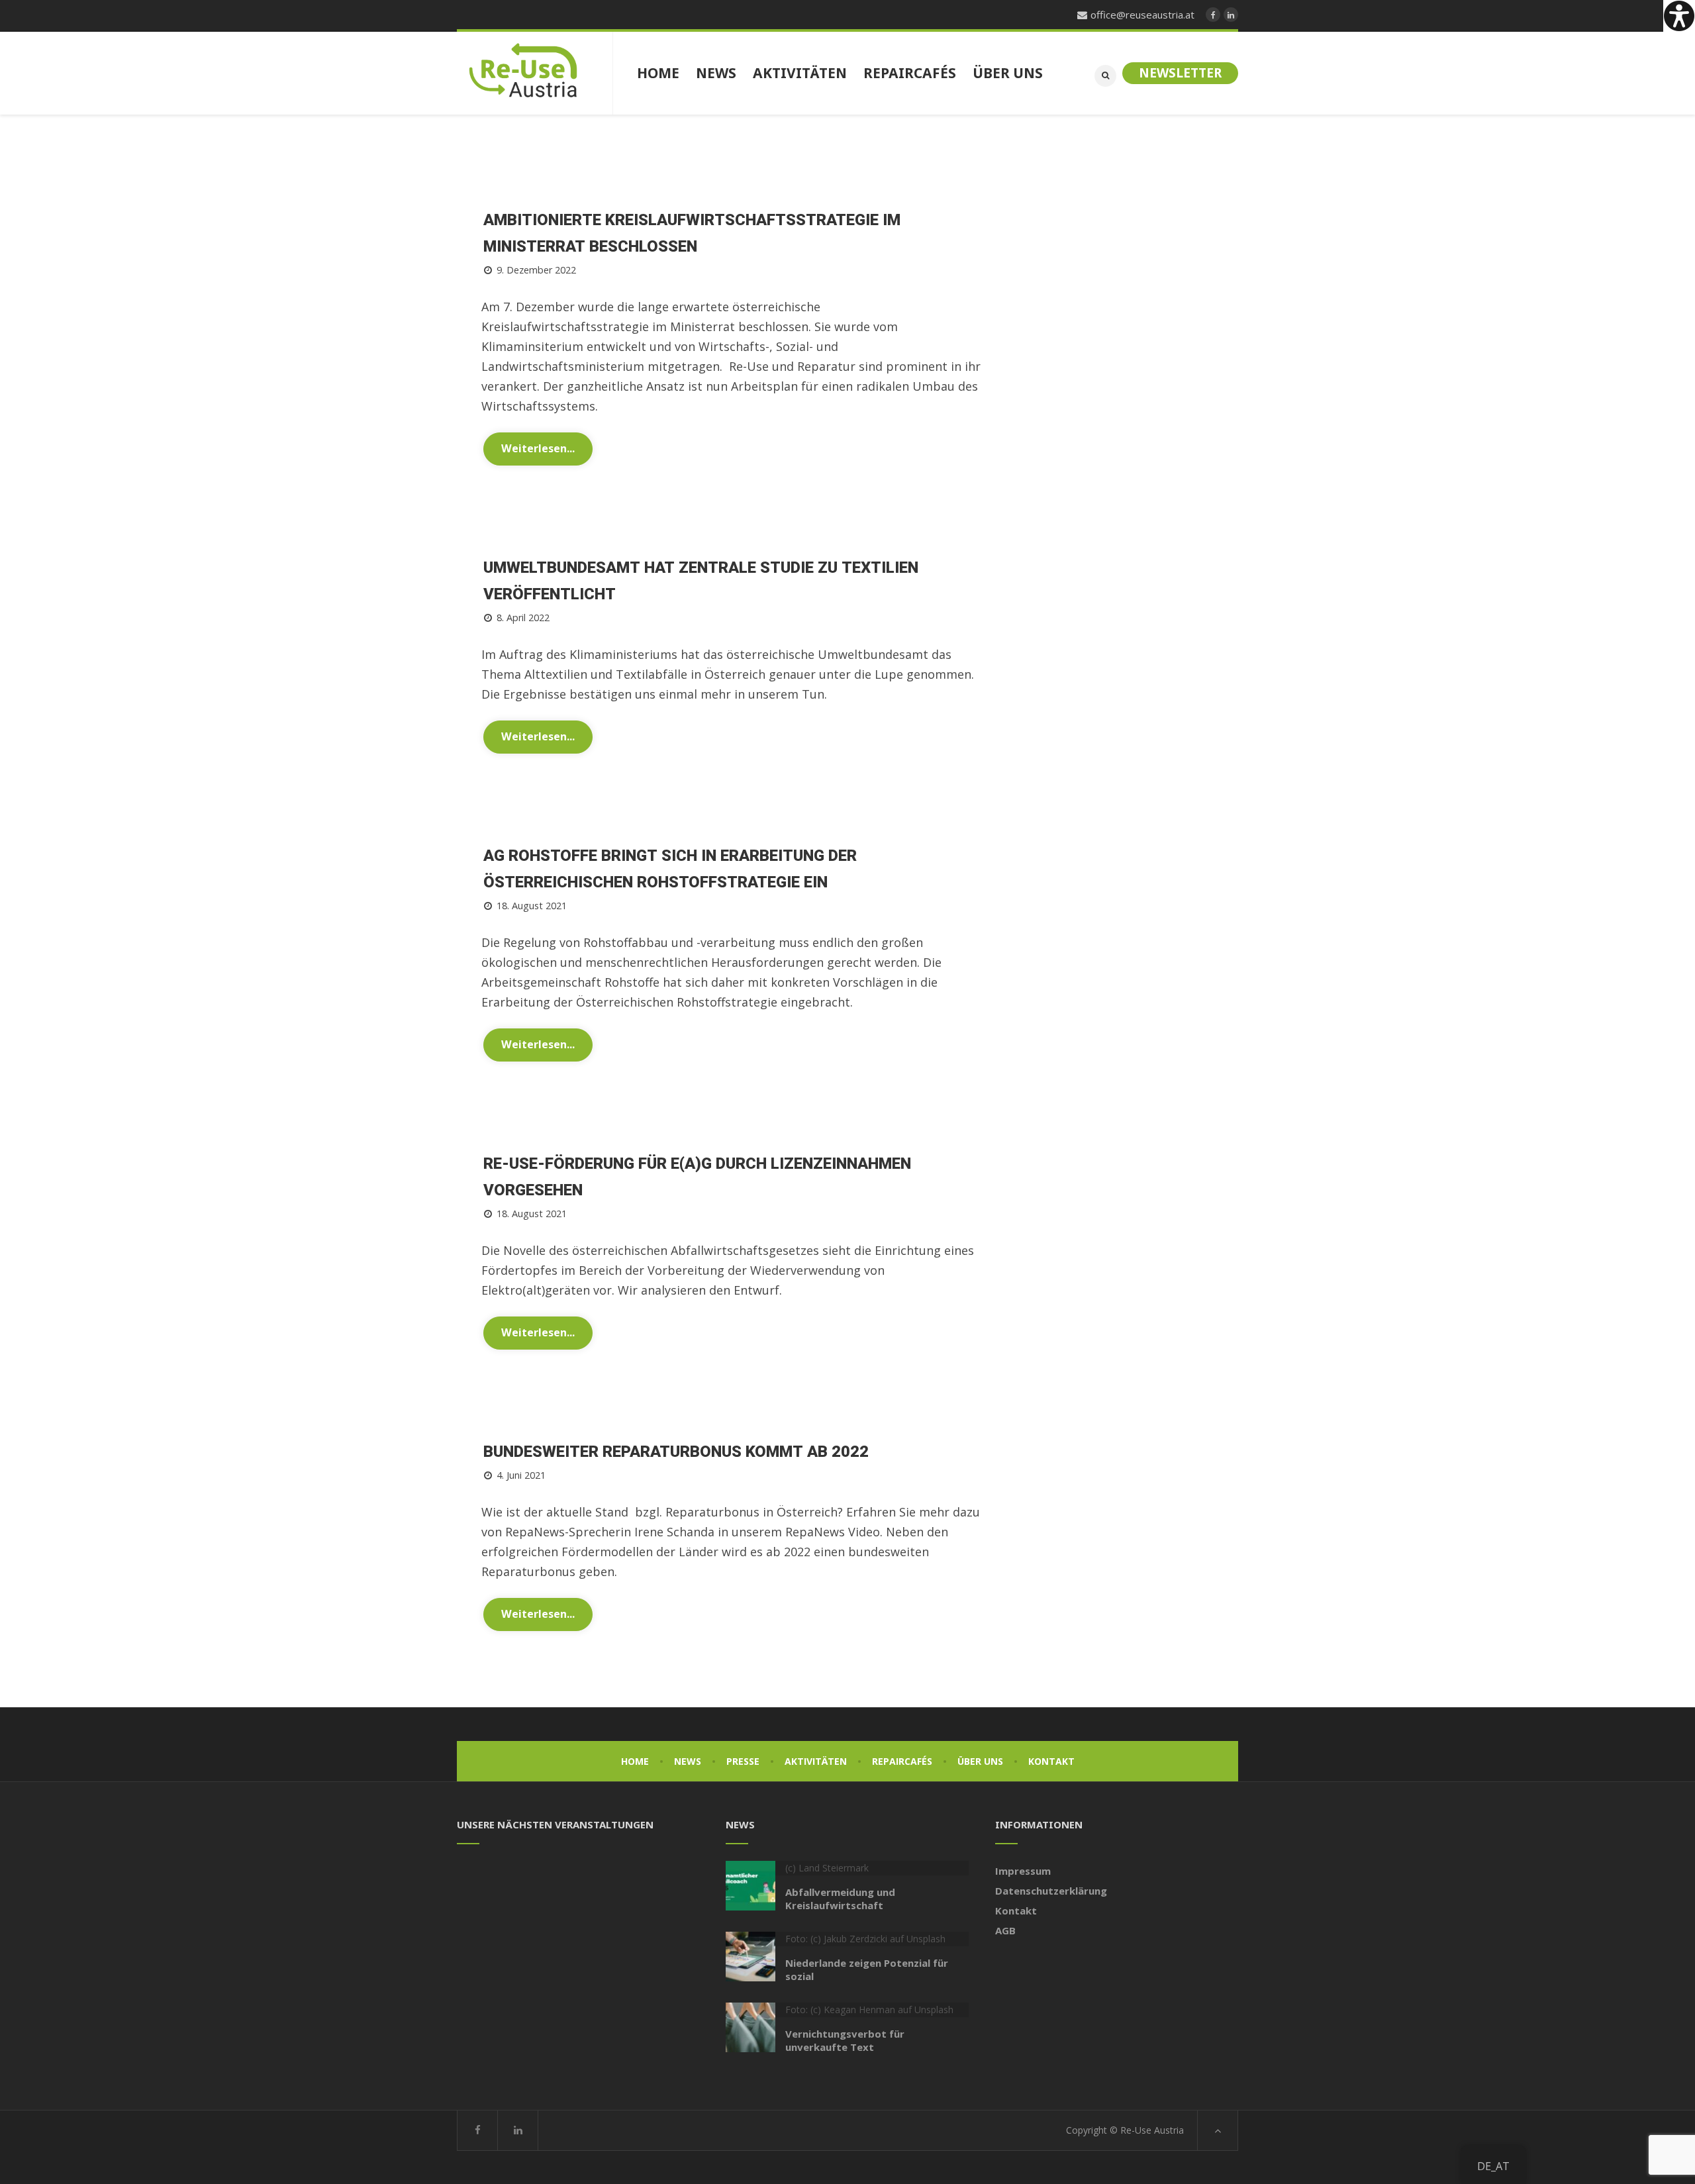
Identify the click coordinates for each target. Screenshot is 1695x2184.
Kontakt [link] (1051, 1761)
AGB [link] (1005, 1930)
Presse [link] (743, 1761)
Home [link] (635, 1761)
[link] (1679, 16)
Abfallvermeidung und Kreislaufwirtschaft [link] (840, 1899)
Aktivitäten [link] (816, 1761)
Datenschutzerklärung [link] (1051, 1891)
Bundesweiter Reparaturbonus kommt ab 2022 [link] (676, 1452)
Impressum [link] (1023, 1871)
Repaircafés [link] (902, 1761)
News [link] (688, 1761)
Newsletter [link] (1180, 73)
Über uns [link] (980, 1761)
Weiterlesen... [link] (538, 448)
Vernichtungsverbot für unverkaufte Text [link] (845, 2040)
